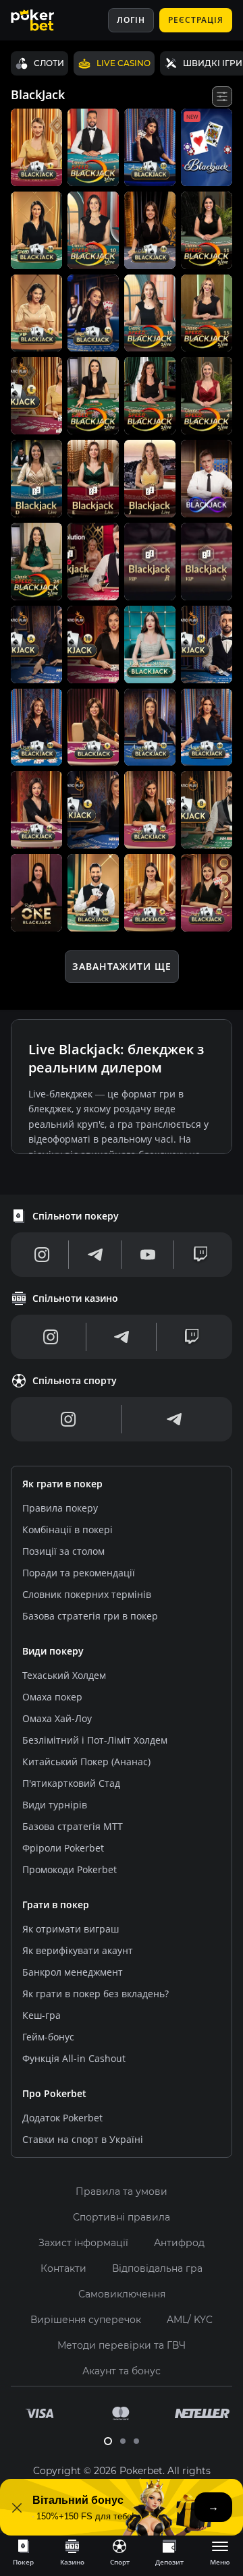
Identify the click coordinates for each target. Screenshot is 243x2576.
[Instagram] (42, 1255)
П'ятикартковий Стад (71, 1783)
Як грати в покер (62, 1484)
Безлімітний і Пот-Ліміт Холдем (95, 1740)
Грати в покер (56, 1905)
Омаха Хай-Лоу (57, 1718)
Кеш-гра (42, 2015)
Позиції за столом (63, 1551)
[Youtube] (148, 1255)
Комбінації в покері (67, 1529)
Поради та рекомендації (79, 1573)
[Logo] (43, 20)
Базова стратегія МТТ (73, 1826)
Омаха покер (52, 1697)
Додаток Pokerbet (62, 2118)
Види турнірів (55, 1805)
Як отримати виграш (71, 1929)
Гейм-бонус (48, 2037)
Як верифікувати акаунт (78, 1950)
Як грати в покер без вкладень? (96, 1994)
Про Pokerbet (54, 2093)
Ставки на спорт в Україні (83, 2139)
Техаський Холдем (64, 1675)
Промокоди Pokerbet (70, 1869)
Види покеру (53, 1651)
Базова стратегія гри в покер (90, 1616)
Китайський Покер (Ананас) (86, 1762)
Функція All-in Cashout (74, 2058)
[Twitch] (200, 1255)
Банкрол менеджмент (73, 1972)
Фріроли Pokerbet (63, 1848)
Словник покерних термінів (87, 1594)
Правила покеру (60, 1508)
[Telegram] (95, 1255)
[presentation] (23, 2552)
